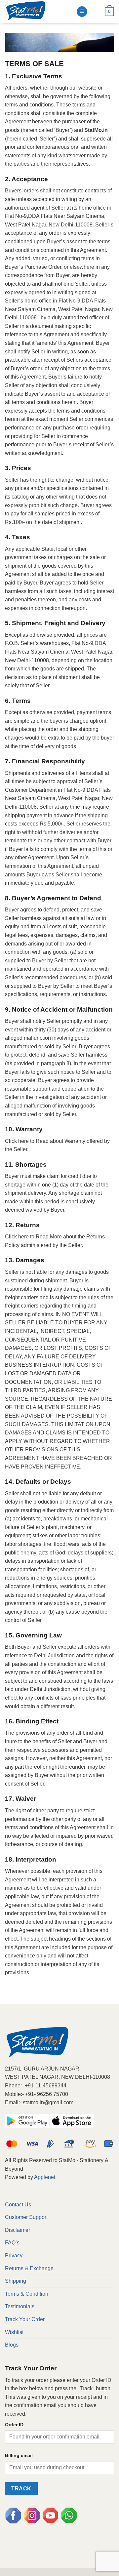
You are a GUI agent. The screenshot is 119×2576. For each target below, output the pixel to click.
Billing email (19, 2455)
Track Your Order (25, 2319)
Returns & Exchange (29, 2268)
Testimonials (20, 2306)
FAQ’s (12, 2243)
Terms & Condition (27, 2294)
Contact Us (18, 2205)
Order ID (14, 2425)
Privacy (14, 2255)
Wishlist (14, 2332)
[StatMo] (38, 12)
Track (21, 2489)
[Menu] (82, 12)
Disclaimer (18, 2230)
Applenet (45, 2177)
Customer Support (26, 2217)
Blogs (12, 2345)
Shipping (16, 2281)
